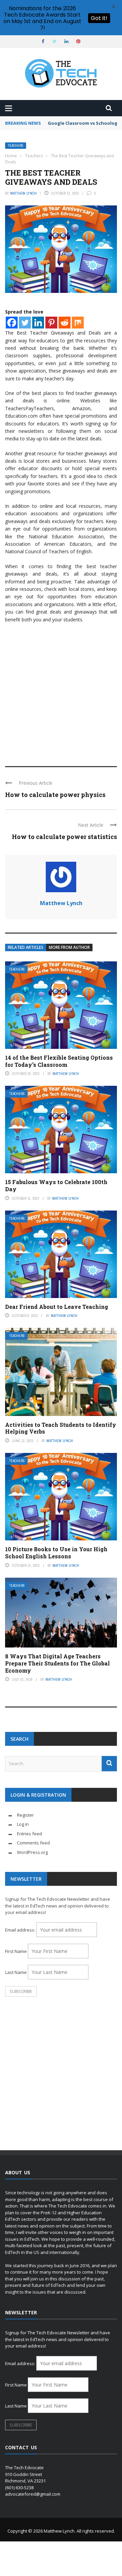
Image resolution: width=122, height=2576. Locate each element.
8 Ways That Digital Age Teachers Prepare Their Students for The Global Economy (57, 1663)
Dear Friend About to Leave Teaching (57, 1307)
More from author (69, 947)
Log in (23, 1824)
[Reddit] (65, 323)
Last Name (16, 1972)
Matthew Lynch (23, 193)
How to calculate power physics (55, 795)
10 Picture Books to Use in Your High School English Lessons (56, 1553)
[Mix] (78, 323)
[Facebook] (12, 323)
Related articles (26, 947)
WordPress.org (32, 1852)
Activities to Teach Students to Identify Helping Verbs (61, 1428)
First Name (16, 1951)
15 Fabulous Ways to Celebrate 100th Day (56, 1185)
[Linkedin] (38, 323)
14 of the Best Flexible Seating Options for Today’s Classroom (59, 1061)
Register (25, 1815)
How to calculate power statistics (64, 837)
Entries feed (29, 1834)
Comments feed (33, 1843)
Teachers (16, 146)
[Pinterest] (51, 323)
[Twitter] (25, 323)
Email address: (21, 1930)
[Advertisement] (61, 692)
